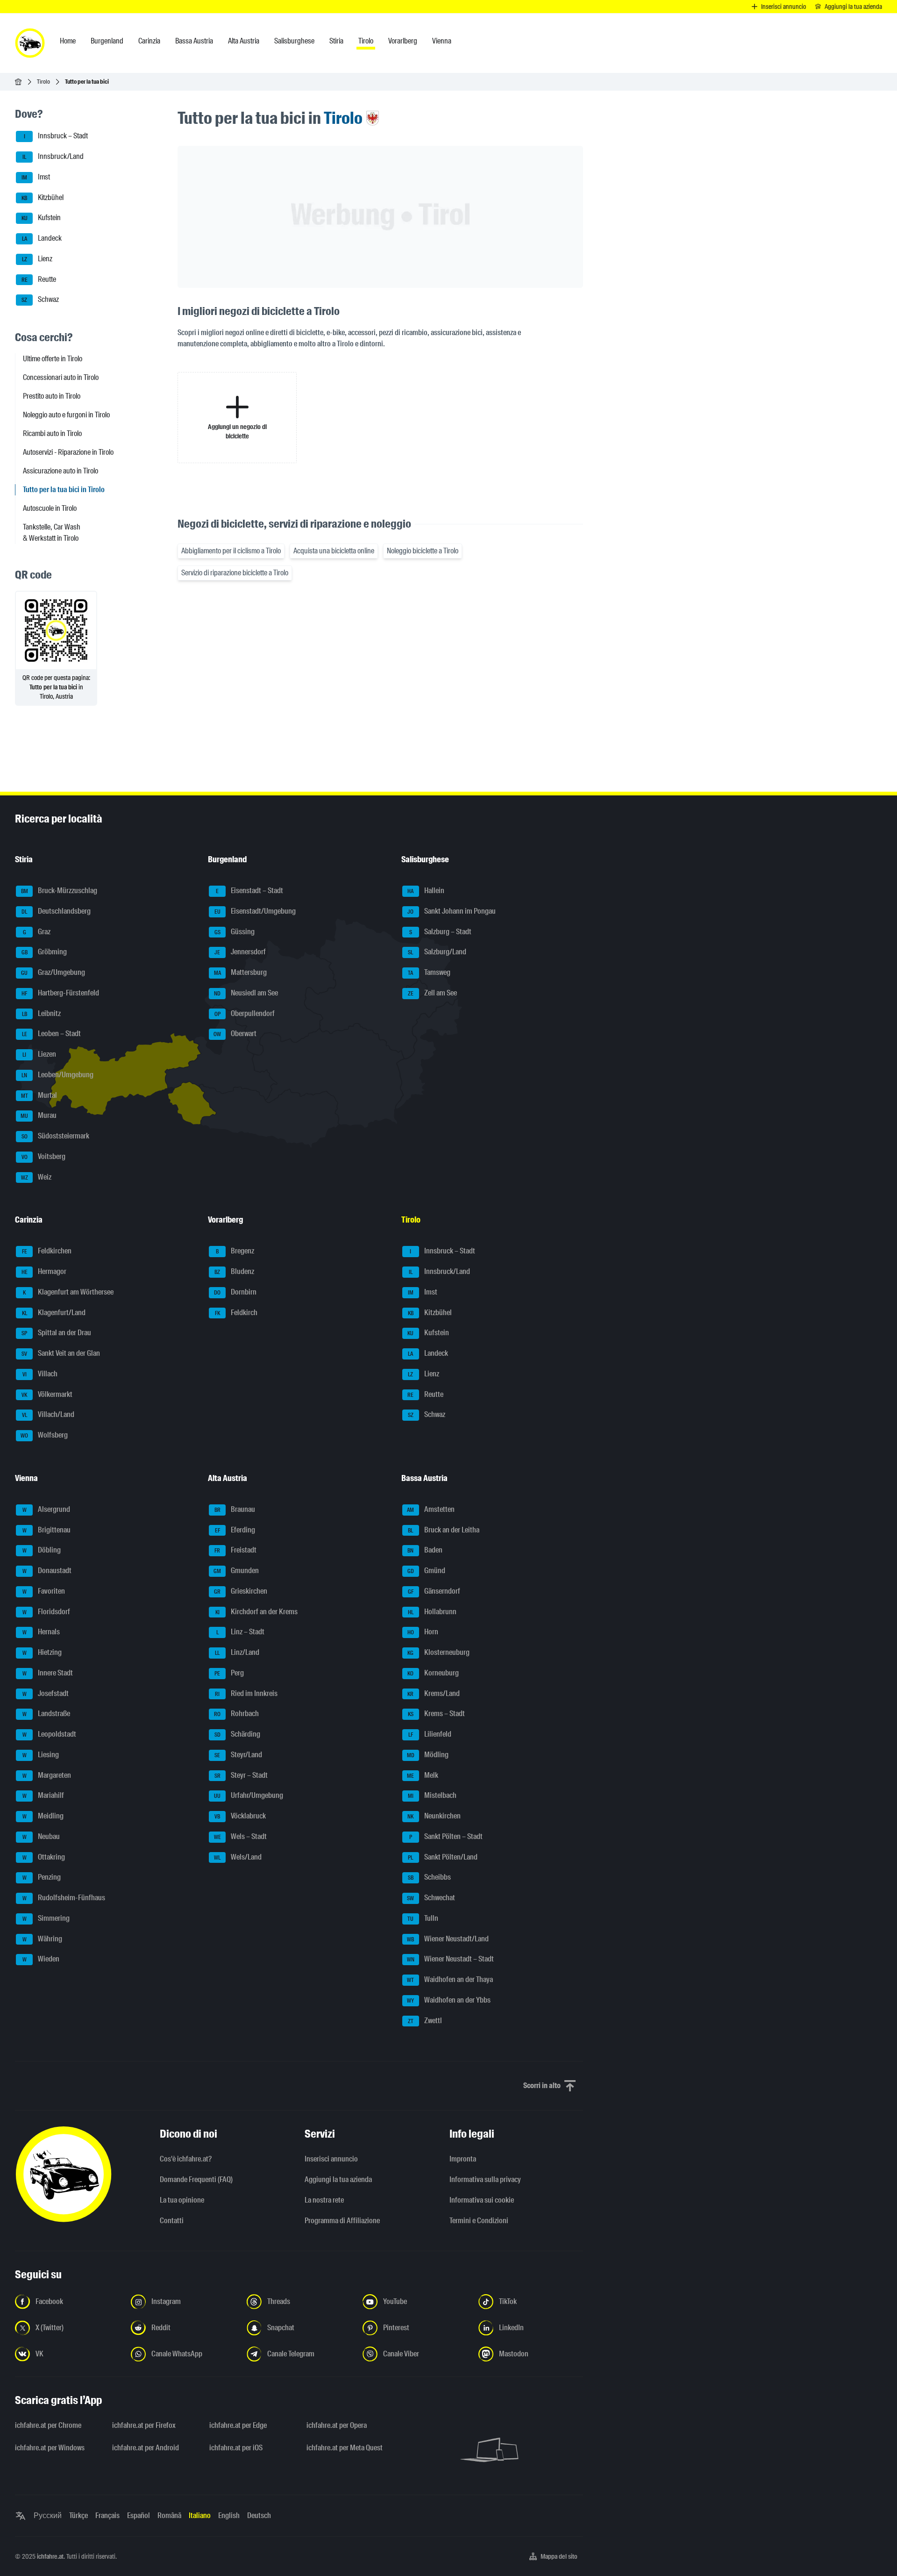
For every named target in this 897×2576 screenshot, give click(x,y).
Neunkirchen (434, 1816)
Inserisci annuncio (331, 2159)
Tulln (423, 1918)
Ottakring (44, 1857)
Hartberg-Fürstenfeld (60, 993)
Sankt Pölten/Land (443, 1857)
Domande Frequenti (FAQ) (196, 2179)
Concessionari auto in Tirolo (61, 377)
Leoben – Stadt (52, 1034)
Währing (43, 1939)
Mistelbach (432, 1796)
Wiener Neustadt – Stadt (450, 1959)
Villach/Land (48, 1415)
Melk (423, 1775)
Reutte (39, 279)
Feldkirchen (47, 1251)
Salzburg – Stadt (440, 932)
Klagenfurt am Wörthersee (68, 1292)
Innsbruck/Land (53, 156)
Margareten (47, 1775)
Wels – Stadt (241, 1836)
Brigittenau (47, 1530)
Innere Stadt (48, 1673)
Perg (229, 1673)
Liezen (39, 1054)
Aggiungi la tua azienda (338, 2179)
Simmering (46, 1918)
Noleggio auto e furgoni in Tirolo (66, 415)
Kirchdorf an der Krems (257, 1612)
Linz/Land (237, 1652)
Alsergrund (46, 1509)
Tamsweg (429, 972)
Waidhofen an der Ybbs (449, 2000)
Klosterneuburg (438, 1652)
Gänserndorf (434, 1591)
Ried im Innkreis (246, 1693)
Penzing (42, 1878)
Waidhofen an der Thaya (450, 1979)
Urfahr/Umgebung (249, 1796)
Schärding (238, 1734)
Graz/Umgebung (53, 972)
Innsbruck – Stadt (56, 136)
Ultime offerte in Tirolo (53, 359)
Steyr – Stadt (241, 1775)
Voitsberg (44, 1156)
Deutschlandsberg (56, 911)
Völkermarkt (47, 1394)
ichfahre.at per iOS (236, 2448)
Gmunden (236, 1571)
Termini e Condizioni (479, 2221)
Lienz (37, 259)
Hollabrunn (432, 1612)
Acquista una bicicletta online (334, 551)
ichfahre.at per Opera (337, 2425)
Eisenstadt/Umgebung (255, 911)
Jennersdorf (240, 952)
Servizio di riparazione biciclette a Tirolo (235, 573)
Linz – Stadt (241, 1632)
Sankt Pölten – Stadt (446, 1836)
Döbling (42, 1550)
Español (139, 2515)
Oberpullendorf (245, 1013)
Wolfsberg (44, 1435)
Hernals (41, 1632)
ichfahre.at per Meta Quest (345, 2448)
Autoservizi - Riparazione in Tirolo (68, 452)
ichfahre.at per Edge (238, 2425)
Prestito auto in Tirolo (52, 396)
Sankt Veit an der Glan (61, 1353)
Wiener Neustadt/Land (448, 1939)
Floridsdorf (46, 1612)
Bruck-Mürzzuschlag (59, 891)
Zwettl (425, 2021)
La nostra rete (324, 2200)
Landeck (42, 238)
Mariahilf (43, 1796)
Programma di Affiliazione (342, 2221)
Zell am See (432, 993)
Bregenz (235, 1251)
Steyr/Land (238, 1755)
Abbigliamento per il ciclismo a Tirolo (231, 551)
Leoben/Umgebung (57, 1075)
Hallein (426, 891)
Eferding (235, 1530)
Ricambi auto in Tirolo (52, 433)
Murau (39, 1116)
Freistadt (235, 1550)
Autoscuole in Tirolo (50, 508)
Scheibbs (429, 1878)
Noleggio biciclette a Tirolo (423, 551)
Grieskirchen (241, 1591)
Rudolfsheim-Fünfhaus (64, 1898)
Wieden (41, 1959)
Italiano (200, 2515)
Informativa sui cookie (482, 2200)
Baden (425, 1550)
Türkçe (78, 2515)
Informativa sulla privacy (485, 2179)
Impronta (463, 2159)
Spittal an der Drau (56, 1333)
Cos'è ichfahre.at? (186, 2159)
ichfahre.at (50, 2556)
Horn (423, 1632)
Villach (40, 1374)
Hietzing (42, 1652)
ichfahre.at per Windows (50, 2448)
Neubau (41, 1836)
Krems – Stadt (436, 1714)
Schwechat (431, 1898)
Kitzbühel (43, 197)
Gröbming (44, 952)
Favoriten (44, 1591)
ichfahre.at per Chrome (48, 2425)
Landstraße (46, 1714)
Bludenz (234, 1271)
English (229, 2515)
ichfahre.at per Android (146, 2448)
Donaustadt (47, 1571)
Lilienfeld (430, 1734)
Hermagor (44, 1271)
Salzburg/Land (437, 952)
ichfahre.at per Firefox (144, 2425)
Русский (48, 2515)
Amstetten (431, 1509)
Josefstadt (46, 1693)
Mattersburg (241, 972)
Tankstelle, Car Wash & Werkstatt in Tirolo (52, 533)
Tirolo (43, 82)
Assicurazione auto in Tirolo (61, 471)
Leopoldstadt (50, 1734)
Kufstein (41, 218)
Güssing (235, 932)
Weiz (36, 1177)
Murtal (39, 1095)
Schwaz (40, 300)
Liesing (41, 1755)
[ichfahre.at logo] (30, 43)
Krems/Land (434, 1693)
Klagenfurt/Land (54, 1313)
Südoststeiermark (56, 1136)
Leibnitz (42, 1013)
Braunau (235, 1509)
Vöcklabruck (240, 1816)
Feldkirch (236, 1313)
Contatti (172, 2221)
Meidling (43, 1816)
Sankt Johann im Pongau (452, 911)
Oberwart (235, 1034)
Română (169, 2515)
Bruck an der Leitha (444, 1530)
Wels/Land (238, 1857)
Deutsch (259, 2515)
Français (107, 2515)
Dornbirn (235, 1292)
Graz (37, 932)
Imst (36, 177)
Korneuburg (433, 1673)
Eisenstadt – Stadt (249, 891)
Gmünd (426, 1571)
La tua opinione (182, 2200)
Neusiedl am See (246, 993)
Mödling (428, 1755)
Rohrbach (236, 1714)
